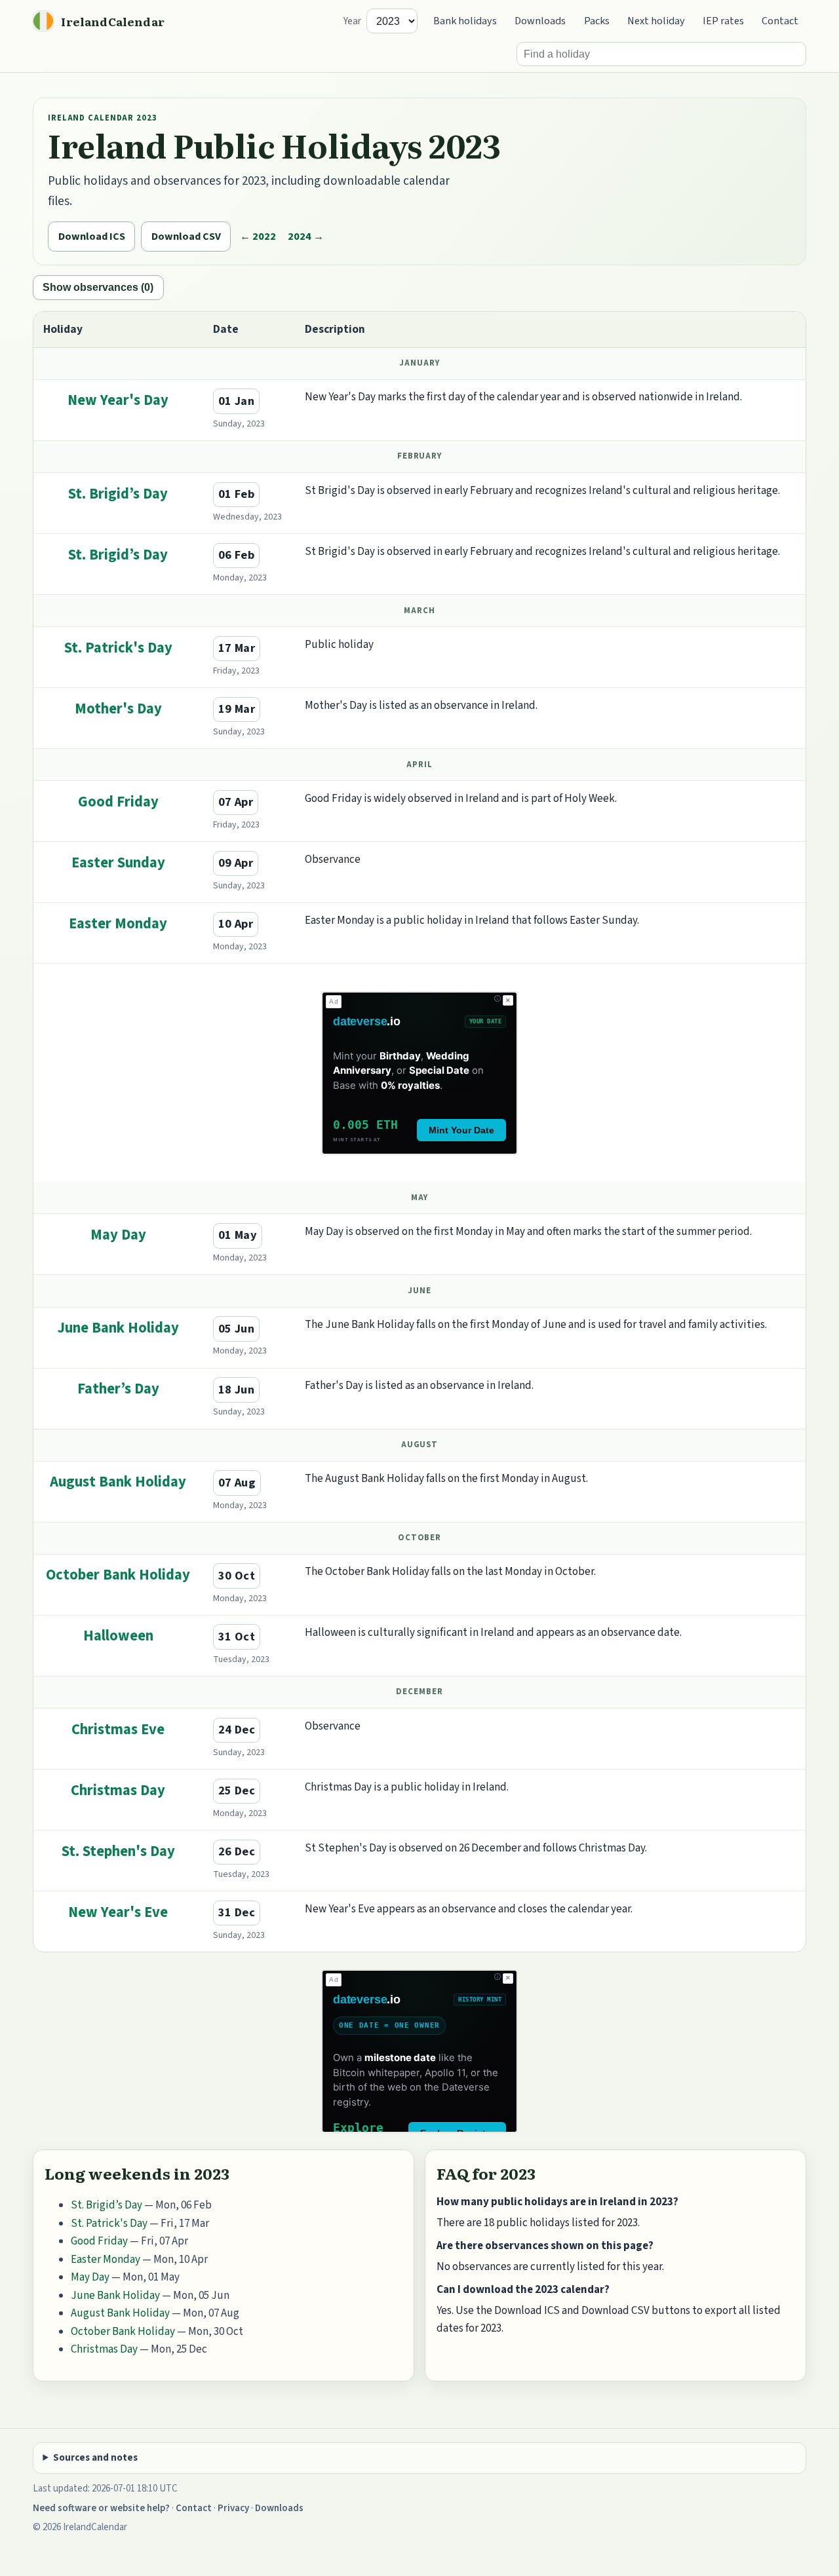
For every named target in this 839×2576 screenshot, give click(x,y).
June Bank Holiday (118, 1328)
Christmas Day (118, 1790)
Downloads (540, 21)
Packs (597, 21)
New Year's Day (118, 400)
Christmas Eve (118, 1730)
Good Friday (118, 802)
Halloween (118, 1636)
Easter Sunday (118, 863)
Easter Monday (118, 924)
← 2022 (258, 236)
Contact (780, 21)
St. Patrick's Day (118, 648)
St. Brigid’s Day (118, 494)
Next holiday (656, 21)
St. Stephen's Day (118, 1851)
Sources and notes (95, 2458)
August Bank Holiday (118, 1482)
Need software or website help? (101, 2508)
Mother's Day (118, 709)
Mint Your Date (461, 1130)
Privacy (233, 2508)
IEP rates (723, 21)
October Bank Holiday (118, 1575)
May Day (118, 1235)
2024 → (306, 236)
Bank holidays (465, 21)
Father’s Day (118, 1389)
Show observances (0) (98, 287)
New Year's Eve (118, 1912)
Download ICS (92, 236)
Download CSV (186, 236)
